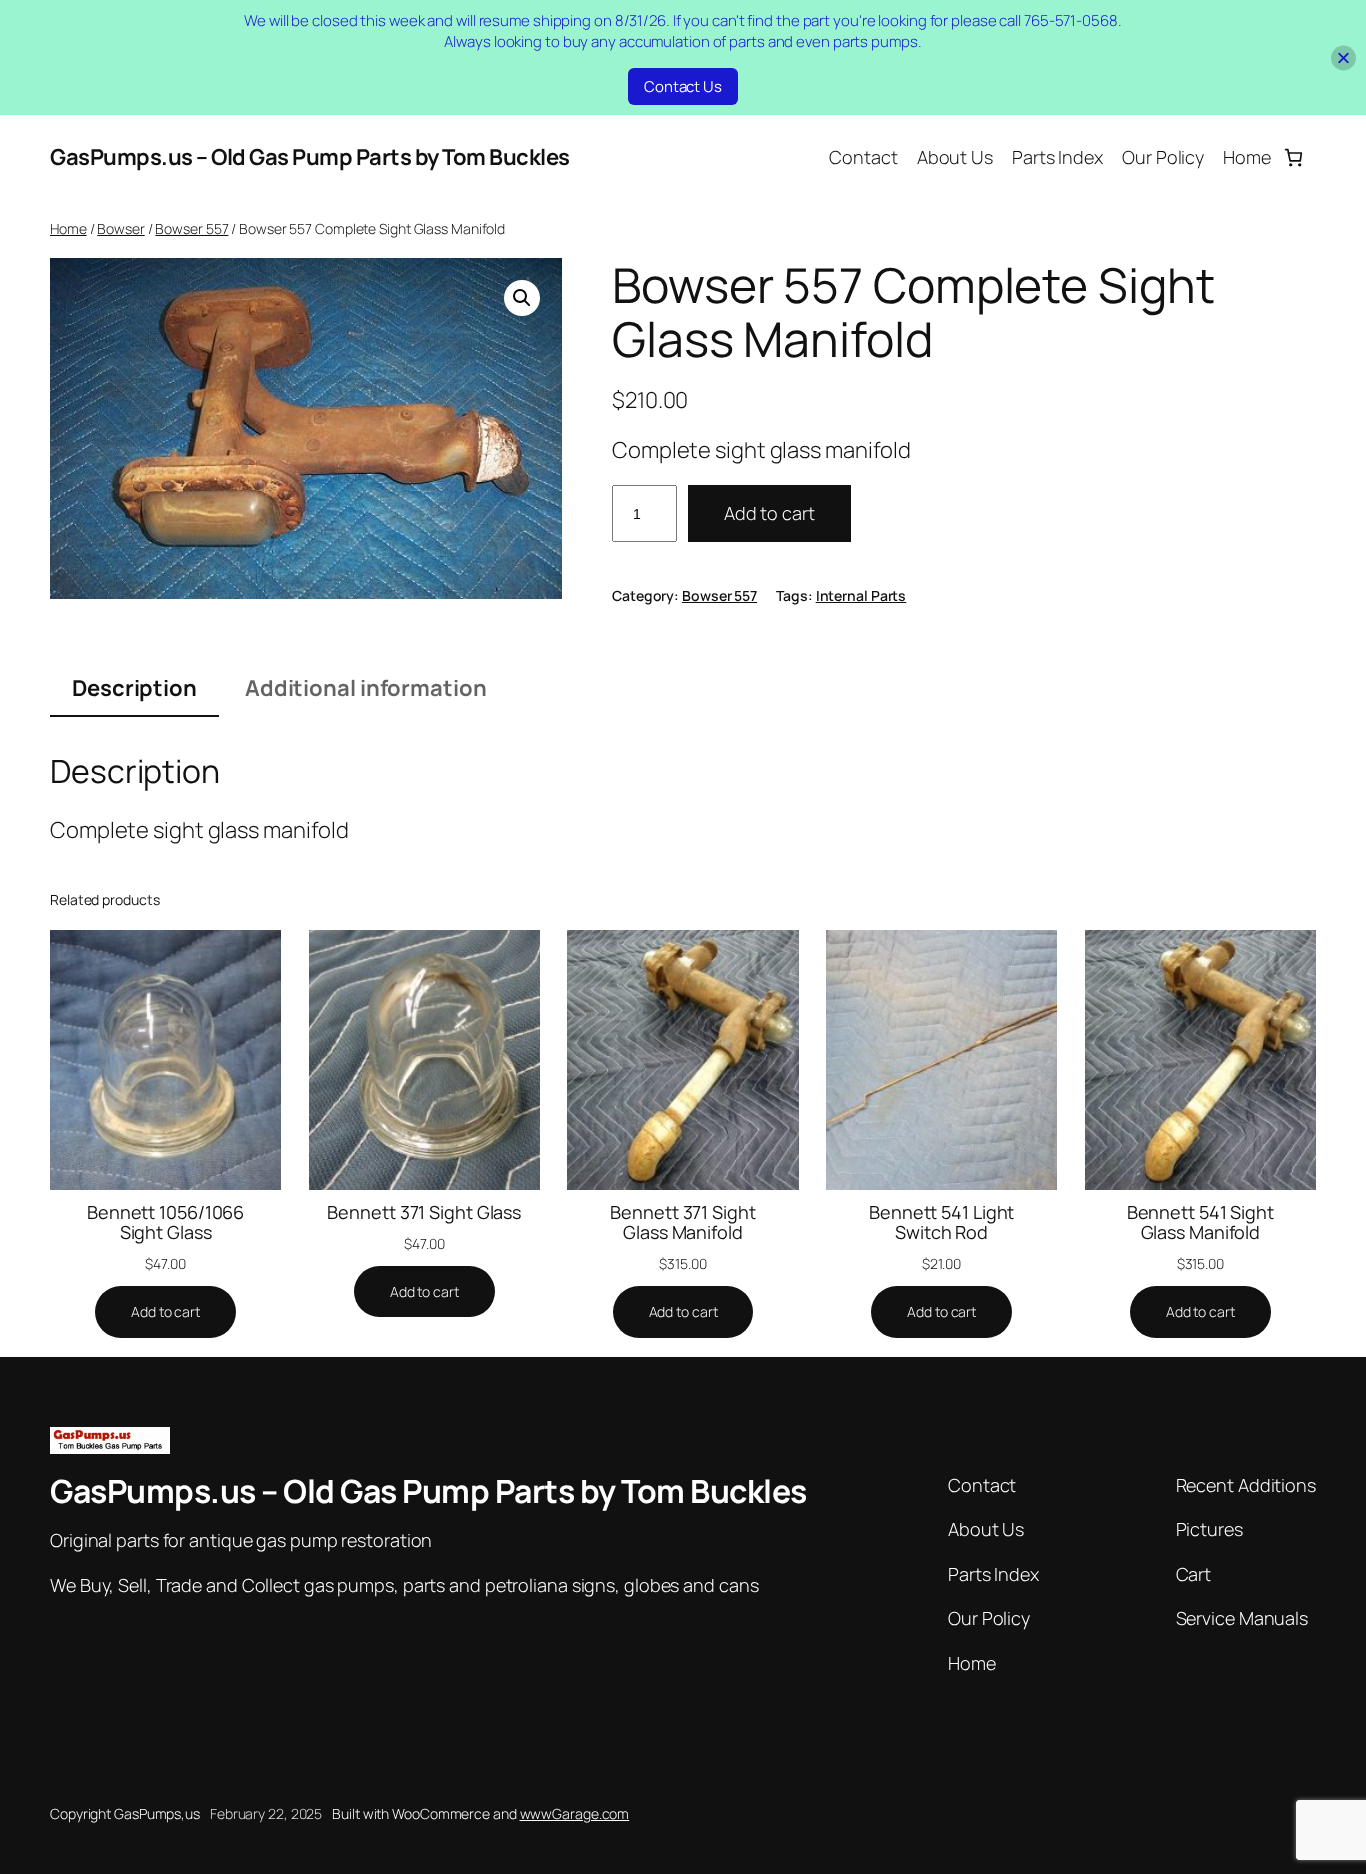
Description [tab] (134, 688)
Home (68, 228)
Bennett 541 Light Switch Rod (941, 1222)
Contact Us (683, 86)
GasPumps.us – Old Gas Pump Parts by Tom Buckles (310, 157)
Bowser (120, 228)
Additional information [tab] (366, 688)
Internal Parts (861, 595)
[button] (522, 298)
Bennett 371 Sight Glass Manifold (682, 1222)
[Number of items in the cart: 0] (1293, 157)
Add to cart (769, 513)
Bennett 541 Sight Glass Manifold (1200, 1222)
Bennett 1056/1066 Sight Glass (165, 1222)
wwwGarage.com (575, 1813)
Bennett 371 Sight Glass (424, 1212)
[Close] (1343, 57)
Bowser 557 (191, 228)
